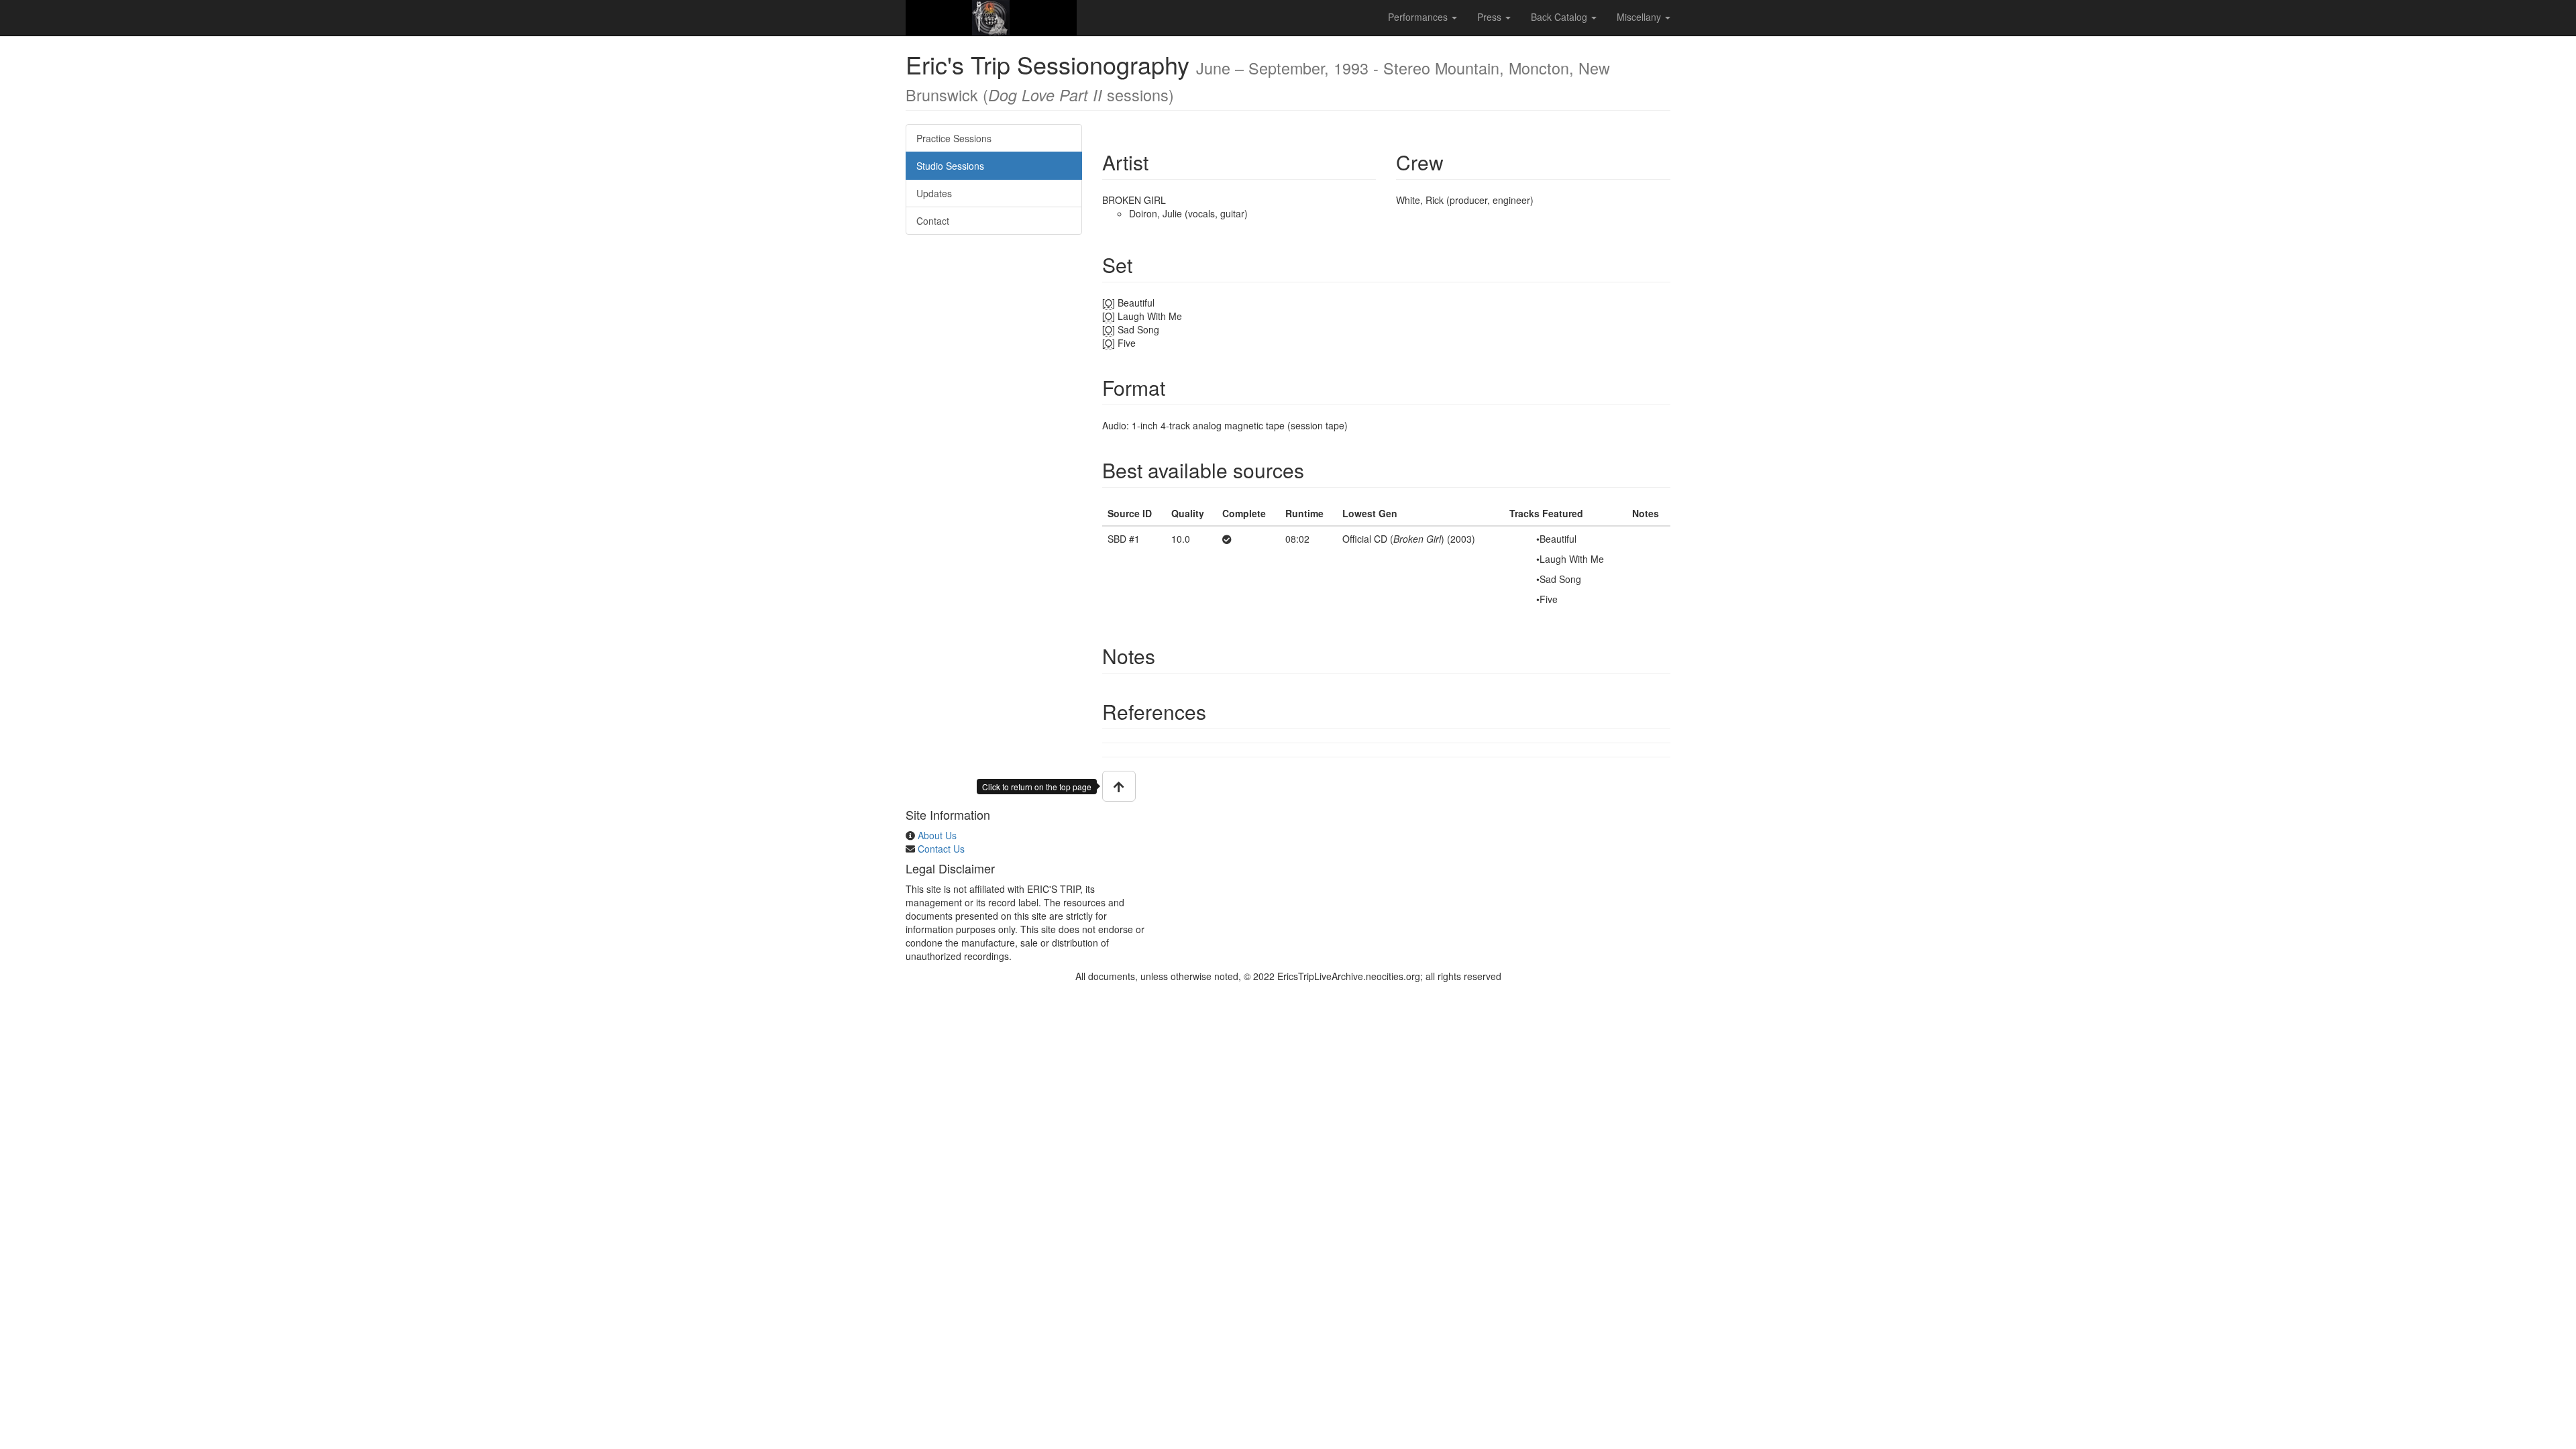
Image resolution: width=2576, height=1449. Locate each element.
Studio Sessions (950, 166)
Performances (1419, 17)
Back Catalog (1560, 17)
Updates (934, 193)
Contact (933, 221)
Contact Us (941, 849)
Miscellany (1640, 17)
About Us (937, 835)
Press (1491, 17)
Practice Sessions (954, 138)
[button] (1119, 786)
